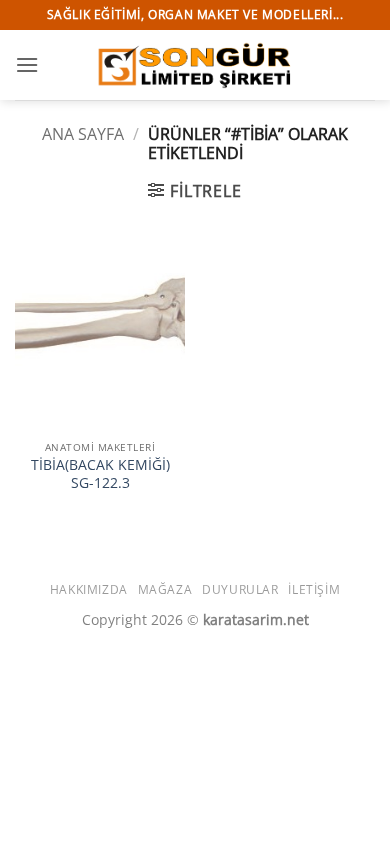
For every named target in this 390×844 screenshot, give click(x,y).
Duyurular (240, 589)
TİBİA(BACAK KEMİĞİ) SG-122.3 (100, 473)
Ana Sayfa (83, 134)
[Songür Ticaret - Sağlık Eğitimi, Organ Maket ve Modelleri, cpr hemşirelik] (195, 64)
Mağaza (165, 589)
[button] (27, 64)
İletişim (314, 589)
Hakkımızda (89, 589)
